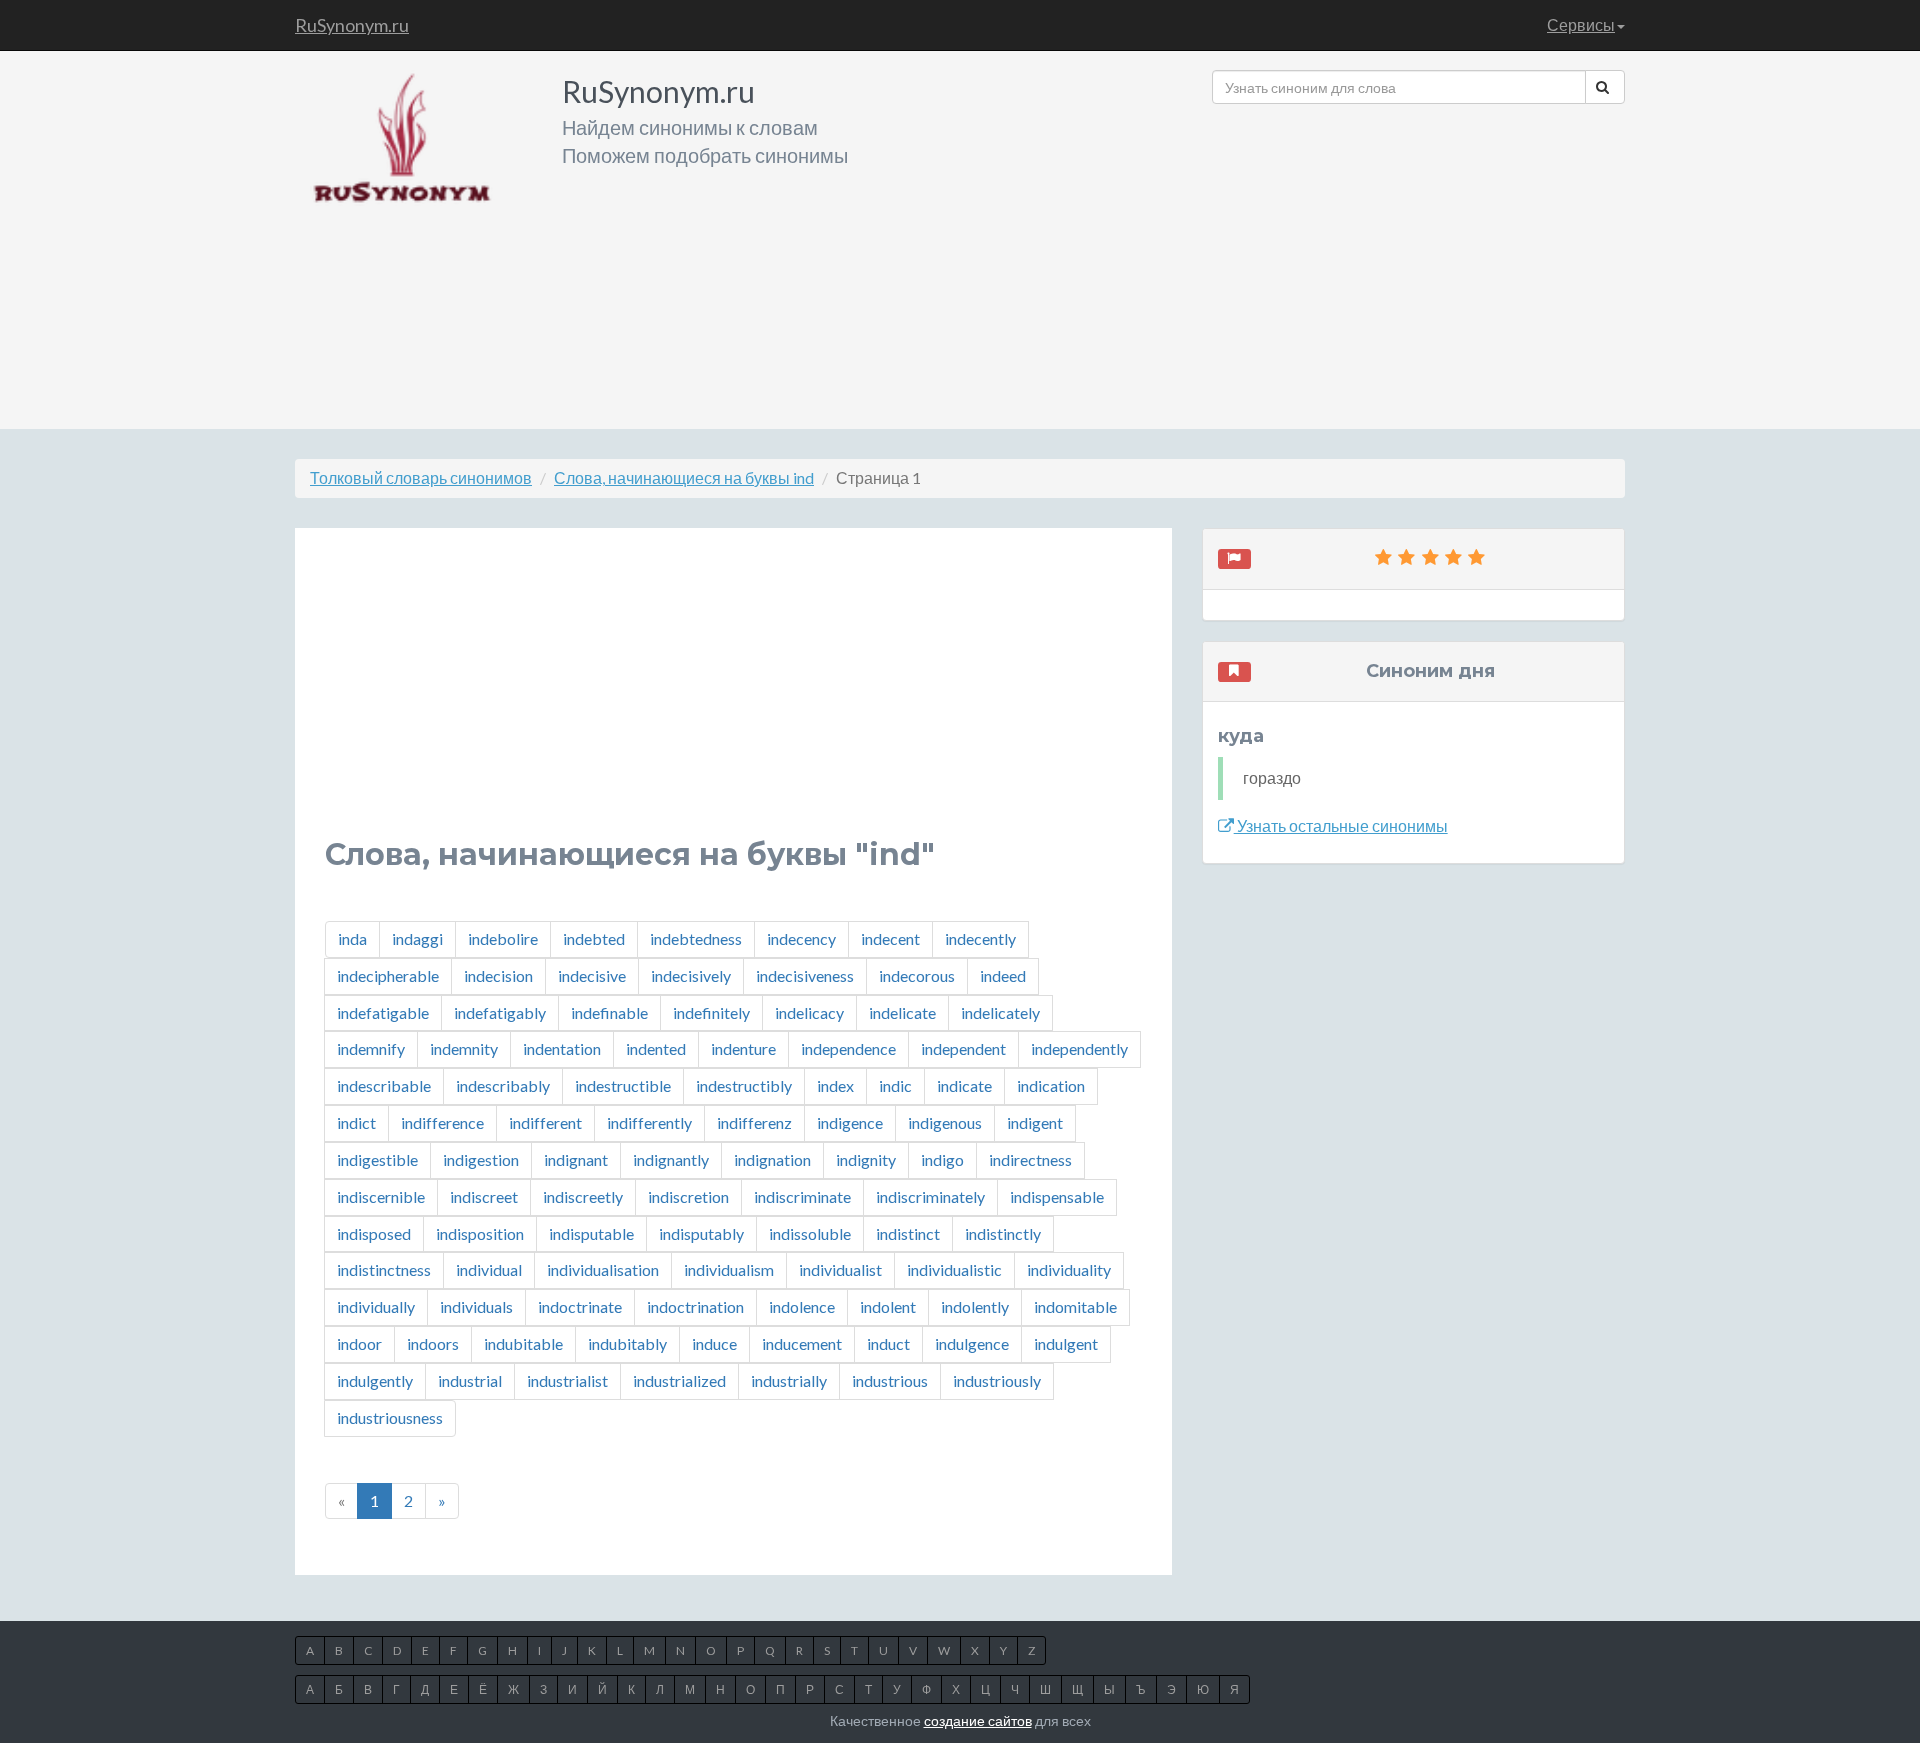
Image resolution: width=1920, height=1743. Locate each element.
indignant (576, 1159)
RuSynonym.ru (352, 25)
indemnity (464, 1048)
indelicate (902, 1012)
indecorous (917, 975)
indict (356, 1122)
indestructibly (744, 1085)
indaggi (417, 938)
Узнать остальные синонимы (1341, 825)
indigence (850, 1122)
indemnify (371, 1048)
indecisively (691, 975)
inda (352, 938)
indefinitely (711, 1012)
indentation (562, 1048)
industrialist (567, 1380)
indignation (772, 1159)
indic (895, 1085)
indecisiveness (805, 975)
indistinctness (384, 1269)
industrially (789, 1380)
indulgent (1066, 1343)
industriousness (390, 1417)
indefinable (609, 1012)
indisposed (374, 1233)
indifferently (649, 1122)
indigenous (945, 1122)
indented (656, 1048)
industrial (470, 1380)
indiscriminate (802, 1196)
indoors (433, 1343)
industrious (890, 1380)
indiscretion (688, 1196)
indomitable (1075, 1306)
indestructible (623, 1085)
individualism (729, 1269)
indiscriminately (930, 1196)
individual (489, 1269)
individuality (1069, 1269)
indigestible (377, 1159)
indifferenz (754, 1122)
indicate (964, 1085)
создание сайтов (978, 1720)
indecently (980, 938)
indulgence (972, 1343)
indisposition (480, 1233)
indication (1051, 1085)
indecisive (592, 975)
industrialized (679, 1380)
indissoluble (810, 1233)
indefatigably (500, 1012)
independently (1079, 1048)
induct (888, 1343)
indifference (442, 1122)
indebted (594, 938)
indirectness (1030, 1159)
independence (848, 1048)
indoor (359, 1343)
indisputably (701, 1233)
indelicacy (809, 1012)
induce (714, 1343)
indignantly (671, 1159)
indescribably (503, 1085)
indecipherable (388, 975)
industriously (997, 1380)
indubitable (523, 1343)
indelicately (1000, 1012)
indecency (801, 938)
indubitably (627, 1343)
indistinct (908, 1233)
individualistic (954, 1269)
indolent (888, 1306)
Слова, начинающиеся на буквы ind (684, 477)
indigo (942, 1159)
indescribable (384, 1085)
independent (963, 1048)
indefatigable (383, 1012)
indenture (743, 1048)
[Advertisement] (1418, 259)
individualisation (603, 1269)
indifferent (545, 1122)
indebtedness (696, 938)
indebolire (503, 938)
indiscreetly (583, 1196)
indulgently (375, 1380)
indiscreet (484, 1196)
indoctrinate (580, 1306)
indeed (1003, 975)
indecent (890, 938)
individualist (840, 1269)
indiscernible (381, 1196)
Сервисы (1581, 24)
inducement (802, 1343)
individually (376, 1306)
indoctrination (695, 1306)
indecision (498, 975)
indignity (866, 1159)
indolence (802, 1306)
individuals (476, 1306)
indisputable (591, 1233)
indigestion (481, 1159)
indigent (1035, 1122)
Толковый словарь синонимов (421, 477)
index (835, 1085)
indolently (975, 1306)
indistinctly (1003, 1233)
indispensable (1057, 1196)
